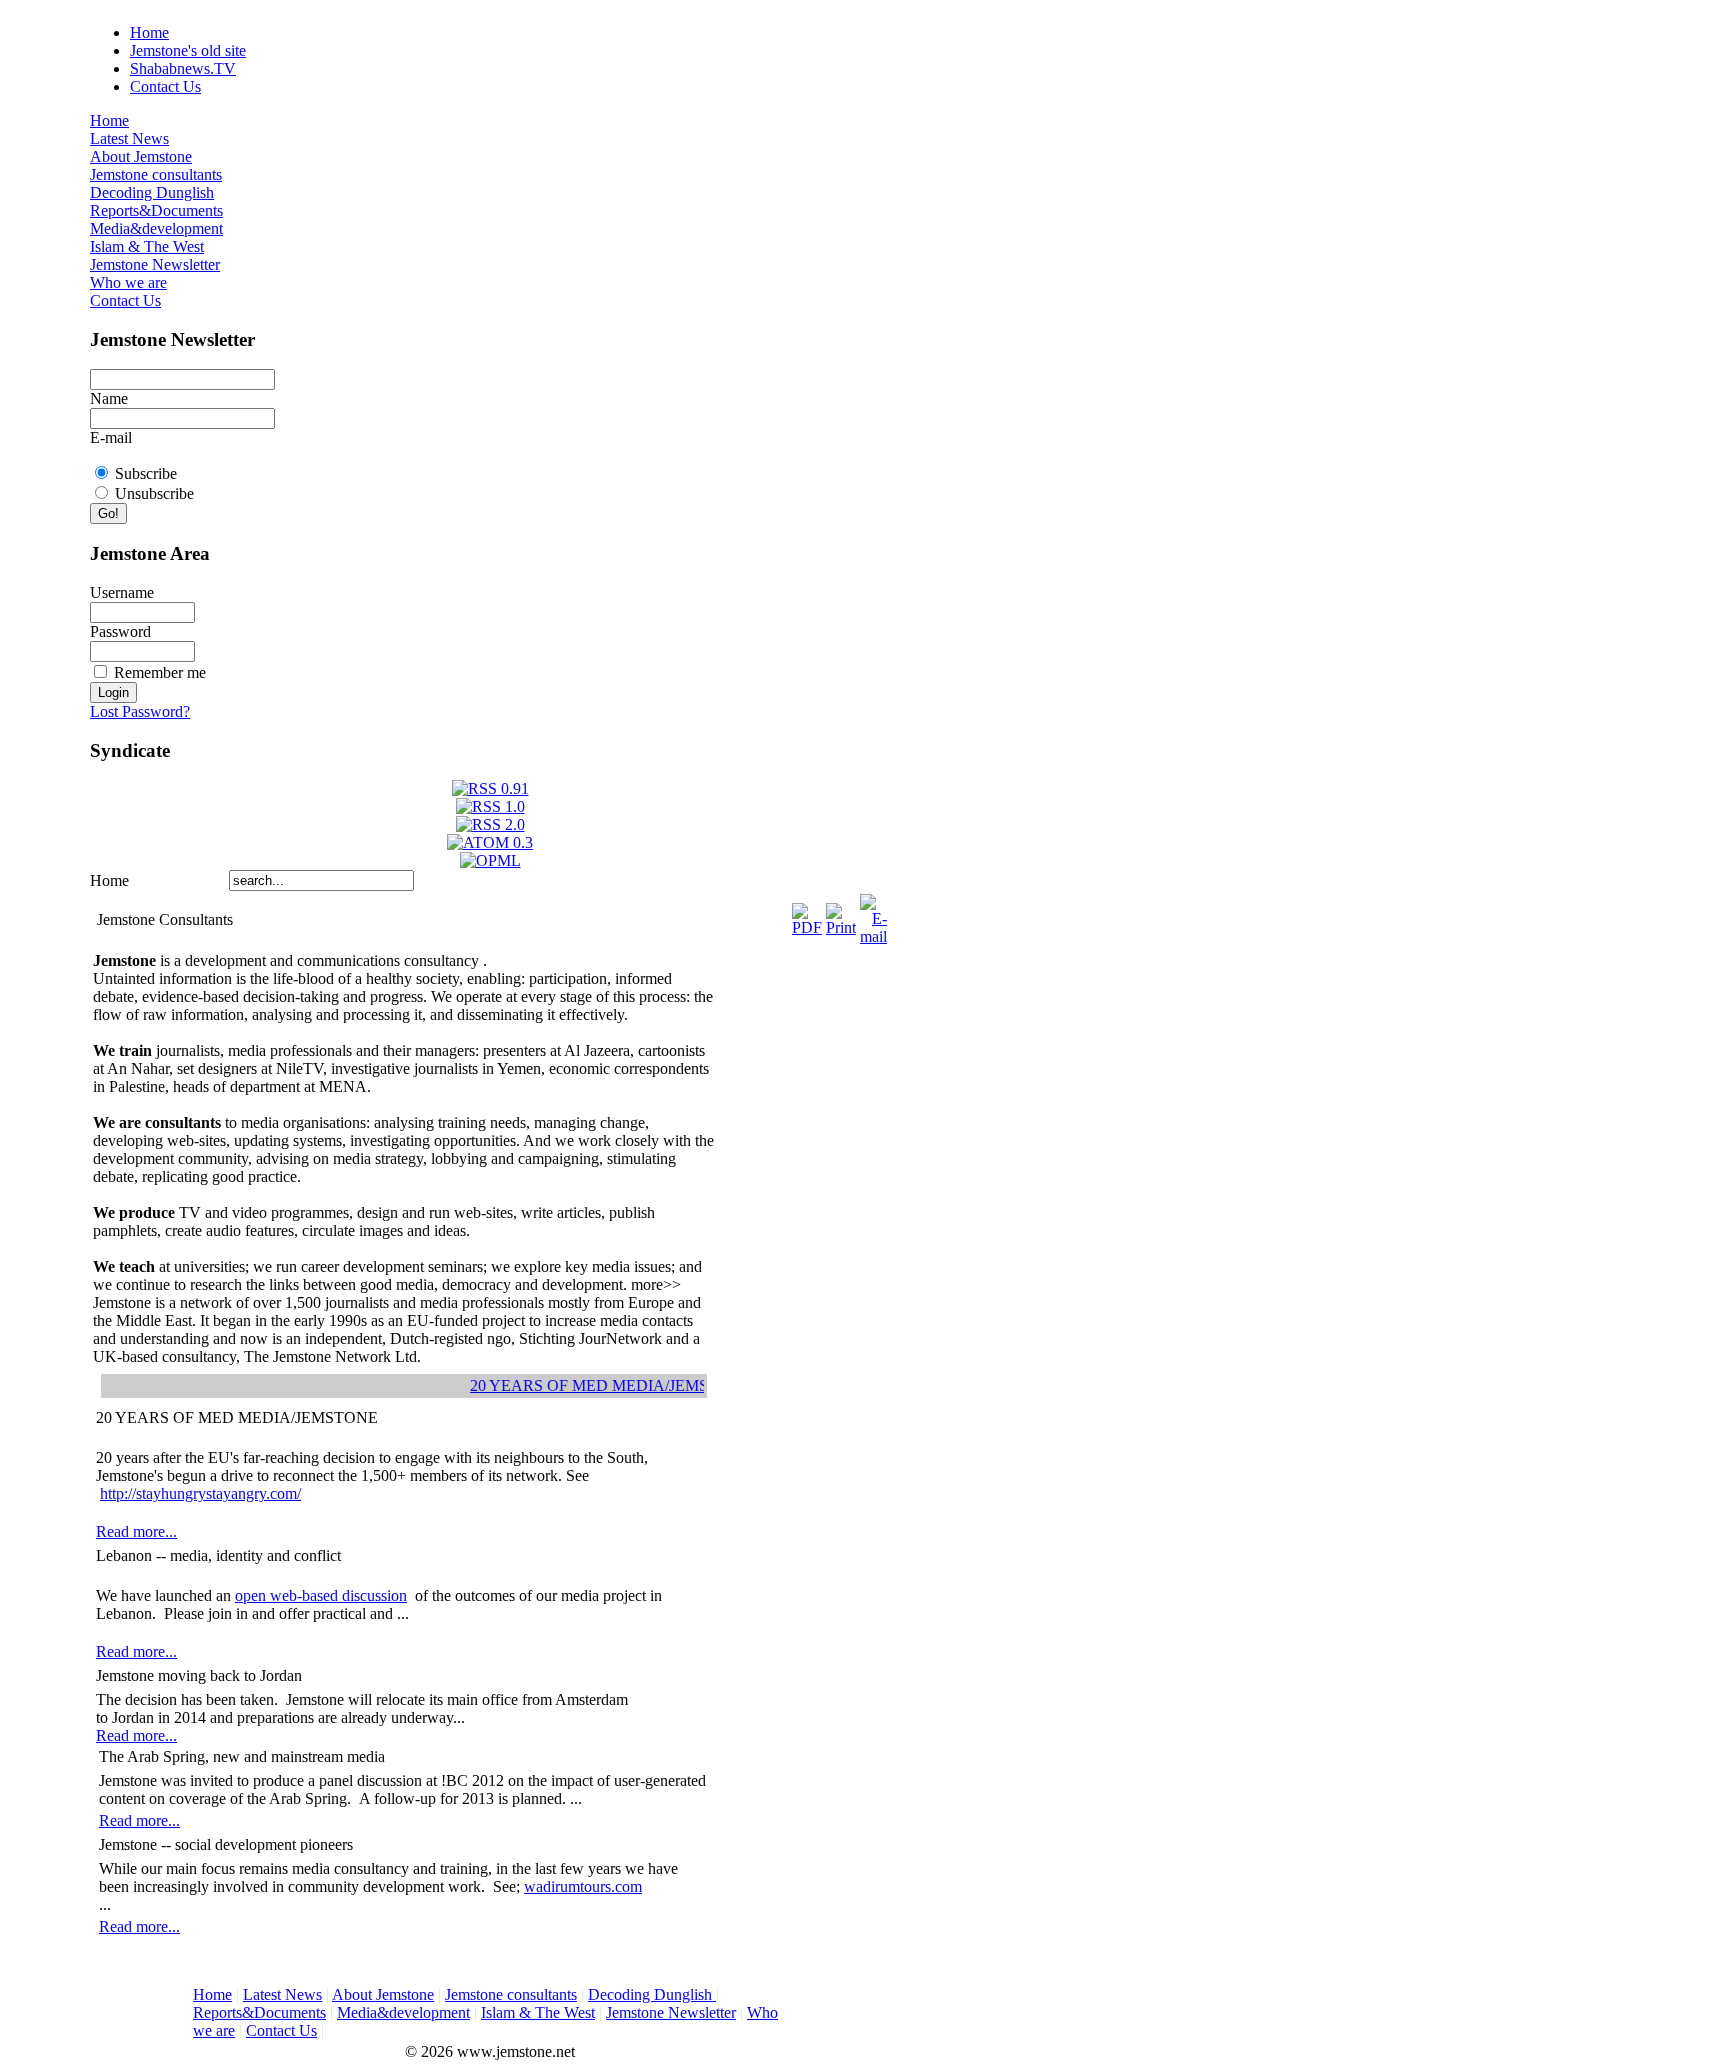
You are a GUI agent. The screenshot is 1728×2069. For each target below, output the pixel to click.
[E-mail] (873, 914)
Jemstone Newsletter (155, 264)
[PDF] (807, 914)
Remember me (160, 672)
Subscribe (146, 473)
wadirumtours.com (583, 1886)
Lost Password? (140, 711)
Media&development (156, 228)
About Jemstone (141, 156)
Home (149, 32)
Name (109, 398)
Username (122, 592)
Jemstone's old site (188, 50)
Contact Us (165, 86)
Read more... (136, 1531)
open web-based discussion (321, 1595)
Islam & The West (147, 246)
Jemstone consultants (156, 174)
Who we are (128, 282)
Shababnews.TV (183, 68)
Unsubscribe (154, 493)
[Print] (841, 914)
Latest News (129, 138)
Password (120, 631)
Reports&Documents (156, 210)
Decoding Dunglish (152, 192)
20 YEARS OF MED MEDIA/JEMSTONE (598, 1385)
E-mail (111, 437)
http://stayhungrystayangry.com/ (200, 1493)
